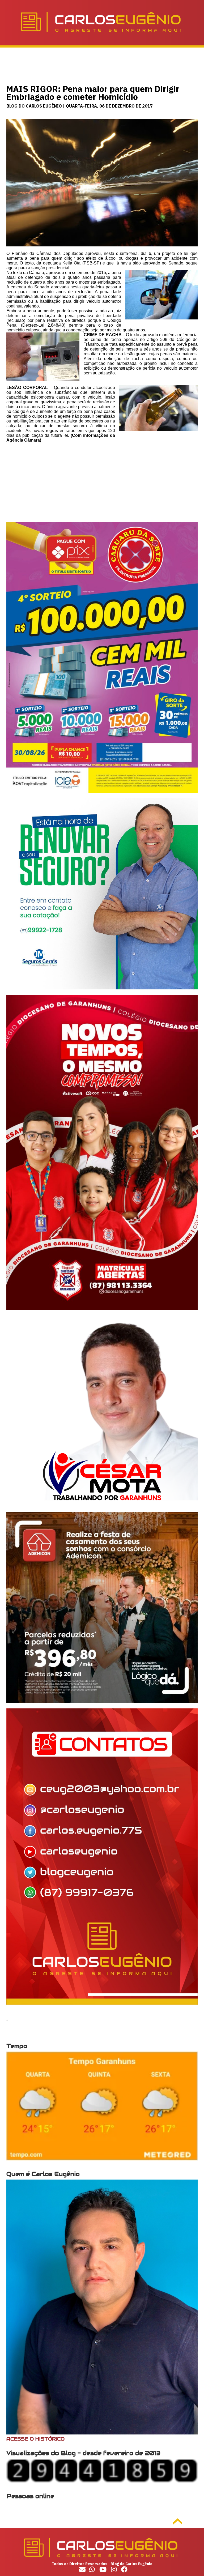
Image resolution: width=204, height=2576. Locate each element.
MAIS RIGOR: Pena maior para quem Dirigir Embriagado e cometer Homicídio (93, 93)
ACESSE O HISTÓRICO (35, 2439)
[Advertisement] (102, 485)
